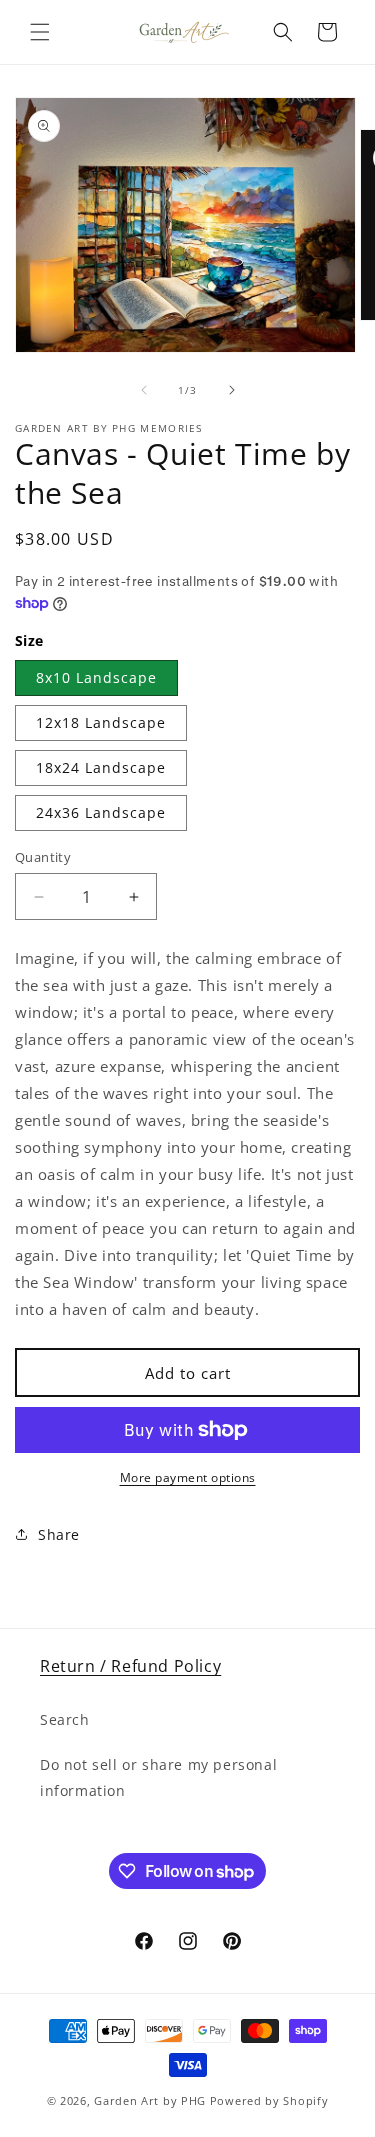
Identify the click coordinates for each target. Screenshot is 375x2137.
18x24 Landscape (101, 767)
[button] (40, 32)
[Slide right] (232, 390)
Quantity (43, 857)
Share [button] (59, 1534)
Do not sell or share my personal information (158, 1777)
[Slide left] (144, 390)
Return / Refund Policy (130, 1666)
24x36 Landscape (101, 812)
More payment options (188, 1477)
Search (65, 1719)
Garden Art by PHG (152, 2100)
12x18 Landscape (101, 722)
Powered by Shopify (269, 2100)
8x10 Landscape (96, 677)
